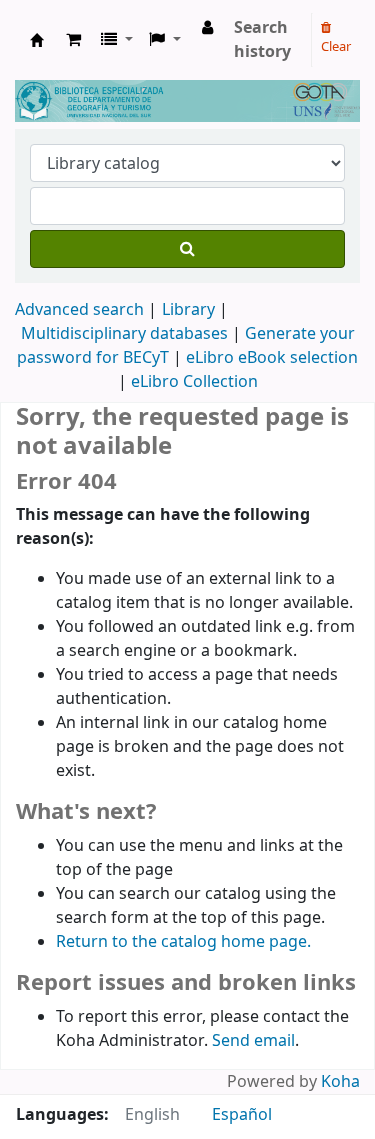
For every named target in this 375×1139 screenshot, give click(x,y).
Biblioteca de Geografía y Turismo (37, 40)
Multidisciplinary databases (126, 334)
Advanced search (79, 310)
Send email (253, 1041)
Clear (336, 46)
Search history (262, 40)
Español (242, 1115)
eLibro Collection (194, 382)
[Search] (187, 249)
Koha (340, 1082)
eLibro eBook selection (272, 358)
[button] (73, 40)
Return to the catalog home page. (183, 942)
